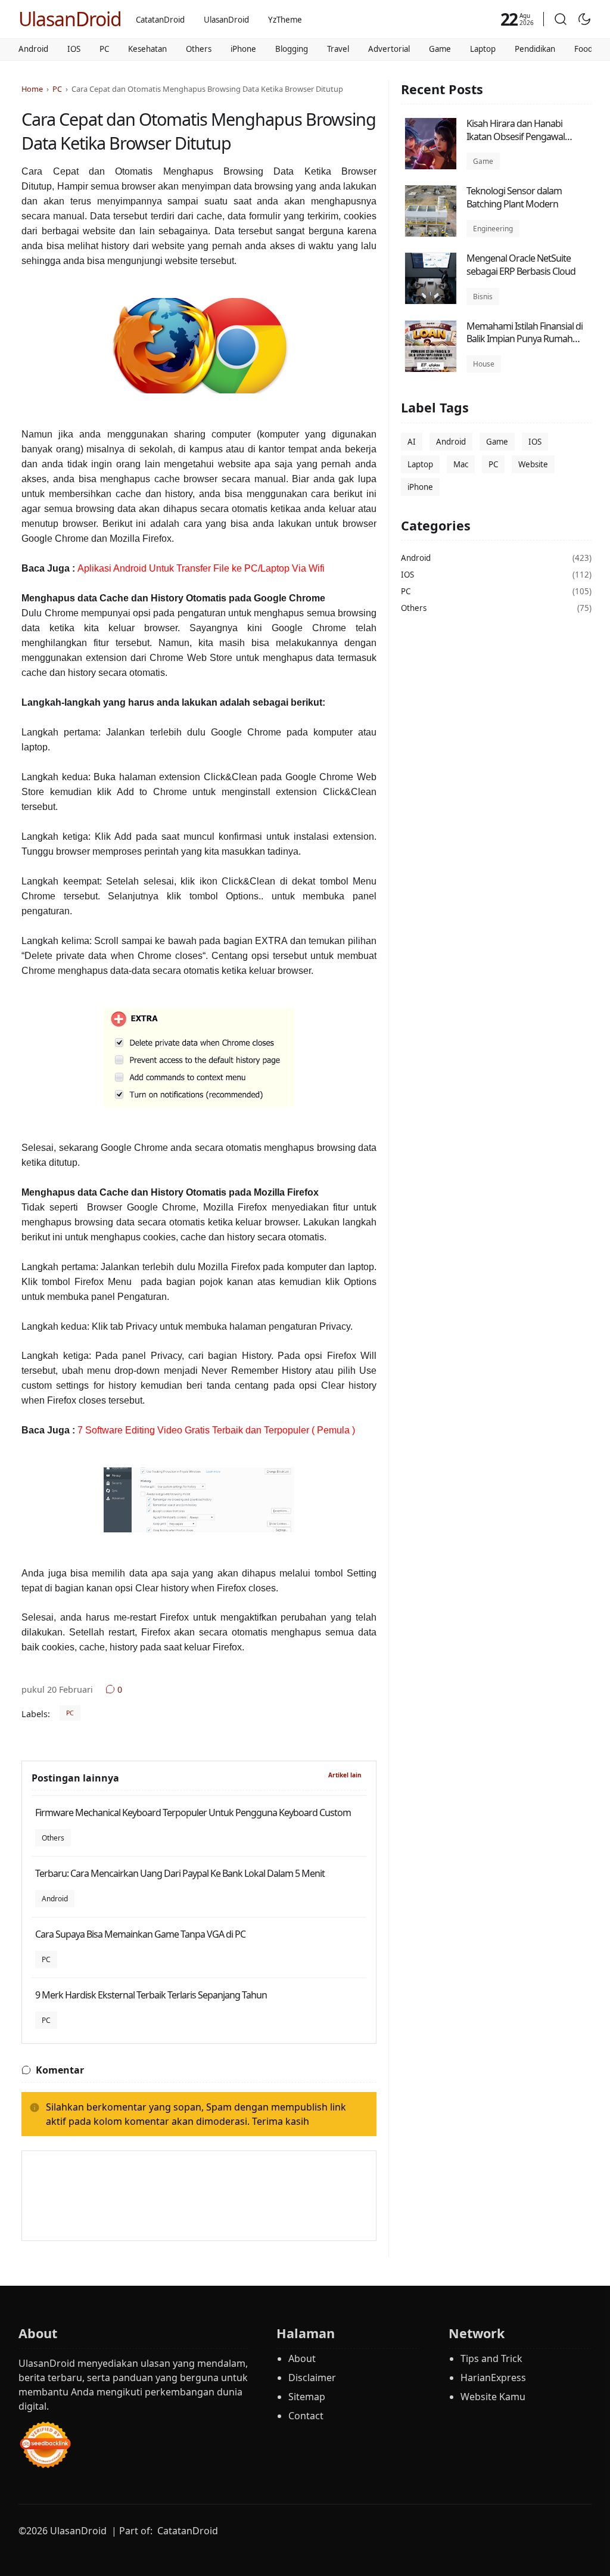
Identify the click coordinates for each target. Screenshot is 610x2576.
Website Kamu (493, 2397)
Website (533, 464)
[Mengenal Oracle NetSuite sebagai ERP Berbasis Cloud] (431, 301)
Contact (306, 2416)
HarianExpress (493, 2378)
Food (583, 49)
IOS (74, 49)
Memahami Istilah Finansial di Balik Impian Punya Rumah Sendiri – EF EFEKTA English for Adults (526, 345)
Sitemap (307, 2397)
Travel (338, 49)
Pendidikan (535, 49)
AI (412, 442)
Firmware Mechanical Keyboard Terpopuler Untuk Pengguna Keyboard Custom (193, 1812)
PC (104, 49)
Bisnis (483, 297)
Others (199, 49)
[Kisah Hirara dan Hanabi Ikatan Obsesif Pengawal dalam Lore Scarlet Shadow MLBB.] (431, 166)
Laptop (483, 49)
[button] (561, 19)
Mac (461, 464)
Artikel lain (345, 1775)
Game (440, 49)
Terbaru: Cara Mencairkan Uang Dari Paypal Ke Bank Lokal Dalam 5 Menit (180, 1873)
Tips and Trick (491, 2358)
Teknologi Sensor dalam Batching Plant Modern (514, 197)
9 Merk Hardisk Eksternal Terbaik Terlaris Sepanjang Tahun (151, 1995)
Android (33, 49)
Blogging (292, 49)
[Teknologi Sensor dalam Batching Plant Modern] (431, 234)
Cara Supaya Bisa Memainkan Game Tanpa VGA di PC (140, 1934)
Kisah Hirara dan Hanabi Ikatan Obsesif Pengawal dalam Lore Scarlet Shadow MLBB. (520, 143)
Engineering (493, 229)
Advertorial (389, 49)
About (302, 2358)
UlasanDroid (70, 19)
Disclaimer (312, 2378)
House (484, 364)
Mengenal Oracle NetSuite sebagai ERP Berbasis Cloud (521, 265)
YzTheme (285, 20)
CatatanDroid (160, 20)
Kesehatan (147, 49)
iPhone (243, 49)
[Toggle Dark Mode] (584, 19)
